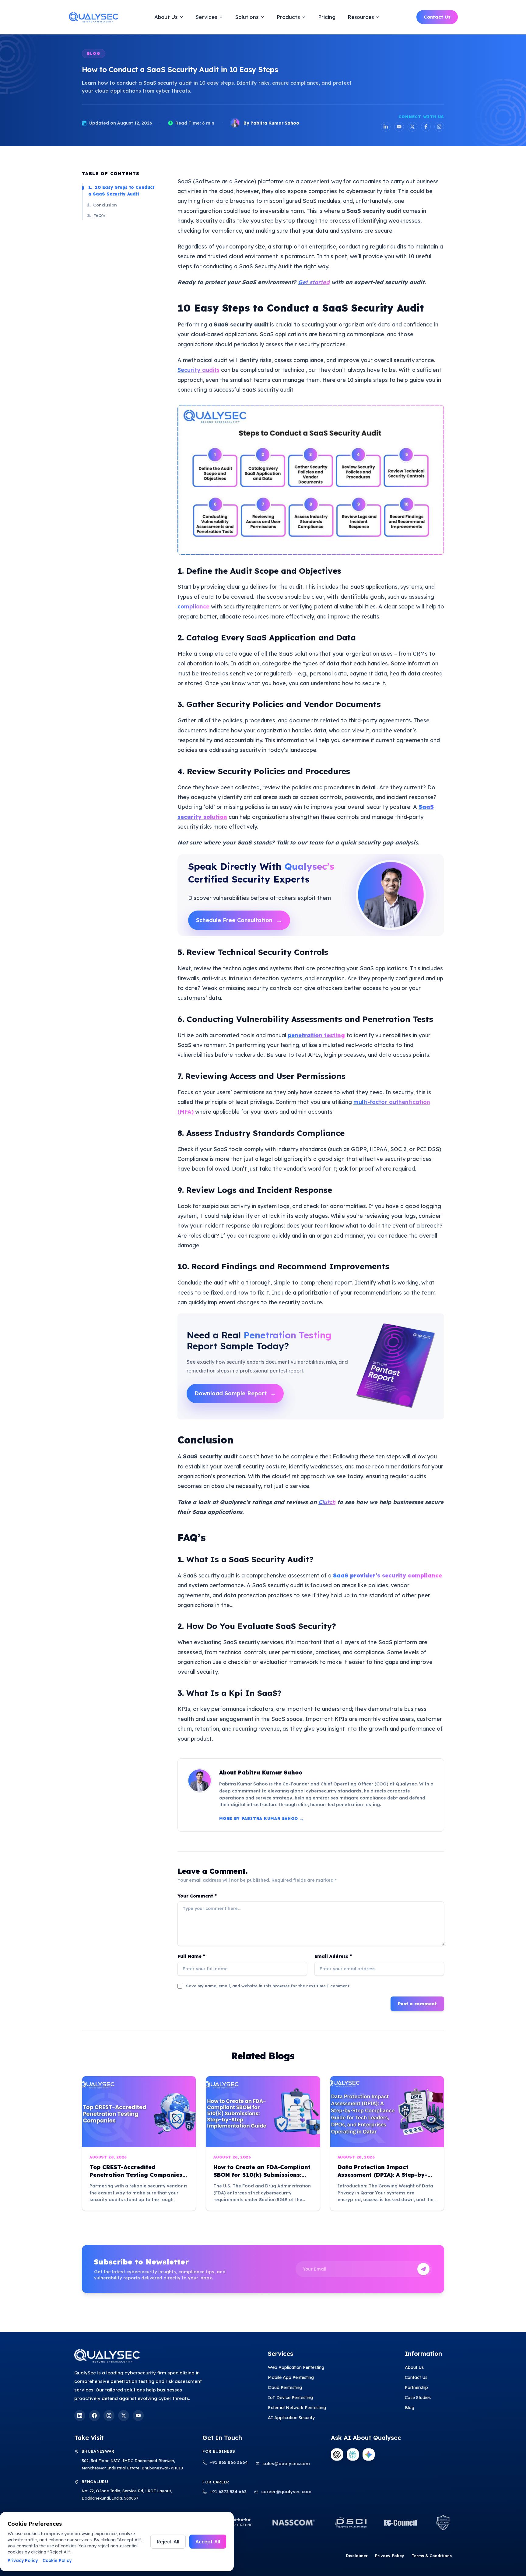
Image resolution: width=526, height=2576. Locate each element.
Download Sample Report (235, 1393)
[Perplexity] (353, 2454)
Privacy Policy (390, 2556)
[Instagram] (439, 127)
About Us (414, 2367)
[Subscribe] (423, 2269)
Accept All (208, 2542)
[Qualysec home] (93, 17)
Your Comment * (197, 1896)
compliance (193, 606)
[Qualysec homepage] (153, 2356)
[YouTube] (399, 127)
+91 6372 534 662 (228, 2492)
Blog (410, 2408)
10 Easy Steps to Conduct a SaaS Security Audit (121, 190)
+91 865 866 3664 (229, 2462)
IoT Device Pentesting (290, 2398)
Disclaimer (357, 2556)
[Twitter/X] (412, 127)
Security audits (198, 370)
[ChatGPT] (337, 2454)
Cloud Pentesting (285, 2387)
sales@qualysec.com (286, 2464)
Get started (314, 282)
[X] (124, 2416)
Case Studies (418, 2398)
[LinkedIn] (386, 127)
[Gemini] (369, 2454)
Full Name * (191, 1956)
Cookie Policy (57, 2560)
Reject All (168, 2542)
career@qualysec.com (286, 2492)
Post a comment (417, 2004)
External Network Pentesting (297, 2408)
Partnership (416, 2387)
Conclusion (102, 204)
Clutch (327, 1502)
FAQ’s (96, 215)
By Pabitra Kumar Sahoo (271, 123)
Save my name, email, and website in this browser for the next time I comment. (268, 1986)
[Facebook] (426, 127)
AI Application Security (291, 2418)
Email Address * (333, 1956)
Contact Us (437, 17)
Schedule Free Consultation (239, 920)
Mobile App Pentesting (291, 2377)
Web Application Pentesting (296, 2367)
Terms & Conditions (432, 2556)
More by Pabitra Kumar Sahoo (262, 1819)
